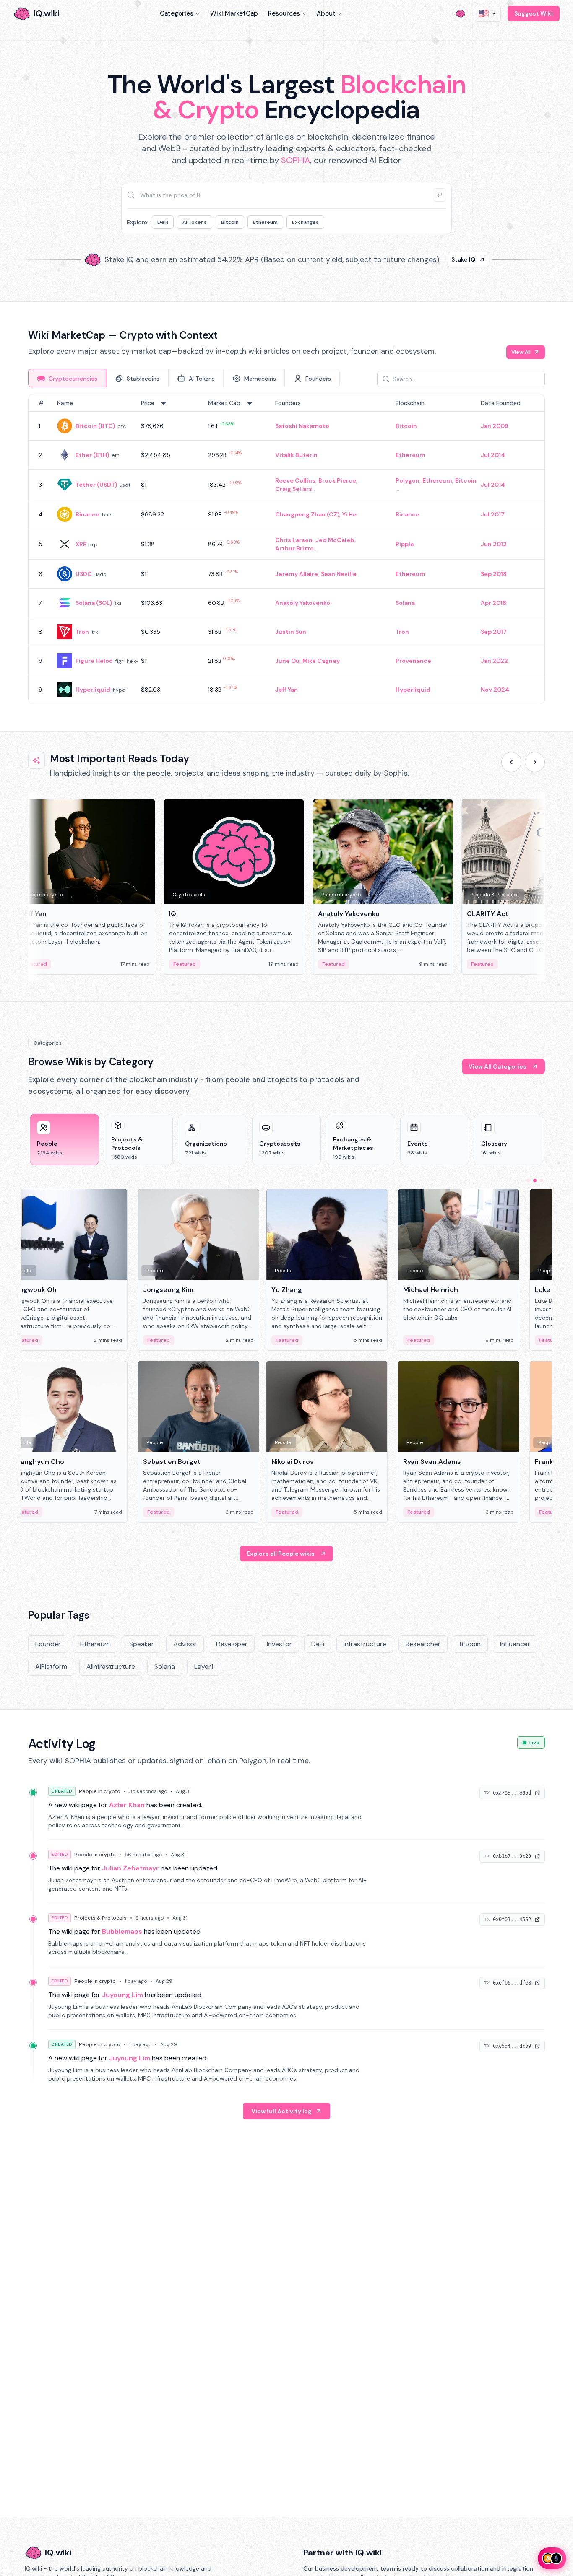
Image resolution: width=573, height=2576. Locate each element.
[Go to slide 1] (528, 1180)
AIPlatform (51, 1667)
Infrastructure (365, 1644)
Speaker (142, 1644)
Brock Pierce (337, 480)
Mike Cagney (321, 661)
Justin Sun (291, 632)
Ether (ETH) (92, 455)
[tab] (67, 378)
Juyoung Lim (122, 1995)
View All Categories (497, 1066)
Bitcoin (230, 222)
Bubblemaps (122, 1931)
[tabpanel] (286, 549)
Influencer (515, 1644)
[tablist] (184, 378)
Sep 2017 (494, 632)
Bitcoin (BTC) (95, 426)
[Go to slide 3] (542, 1180)
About (326, 13)
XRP (81, 544)
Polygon (408, 480)
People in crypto (100, 1791)
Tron (82, 632)
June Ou (287, 661)
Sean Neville (339, 574)
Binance (87, 514)
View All (521, 352)
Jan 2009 (495, 426)
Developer (232, 1644)
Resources (284, 13)
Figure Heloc (94, 661)
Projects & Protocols (100, 1918)
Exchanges (305, 222)
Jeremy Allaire (297, 574)
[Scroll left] (511, 762)
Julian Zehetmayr (130, 1868)
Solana (405, 603)
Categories (177, 13)
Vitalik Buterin (296, 455)
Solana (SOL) (94, 603)
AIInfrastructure (111, 1667)
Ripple (405, 544)
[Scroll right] (535, 762)
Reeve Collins (295, 480)
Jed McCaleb (335, 540)
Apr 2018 (494, 603)
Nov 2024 (495, 690)
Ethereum (265, 222)
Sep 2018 (494, 574)
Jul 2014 (493, 455)
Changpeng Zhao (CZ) (307, 514)
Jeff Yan (286, 690)
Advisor (185, 1644)
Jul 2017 (493, 514)
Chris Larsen (294, 540)
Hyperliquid (93, 690)
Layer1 (204, 1667)
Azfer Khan (127, 1805)
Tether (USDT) (96, 485)
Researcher (423, 1644)
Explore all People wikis (281, 1554)
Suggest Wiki (534, 13)
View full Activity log (281, 2111)
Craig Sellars (294, 489)
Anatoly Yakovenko (303, 603)
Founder (48, 1644)
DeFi (163, 222)
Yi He (349, 514)
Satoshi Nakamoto (302, 426)
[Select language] (488, 13)
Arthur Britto (294, 548)
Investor (279, 1644)
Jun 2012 (494, 544)
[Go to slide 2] (535, 1180)
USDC (84, 574)
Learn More (430, 259)
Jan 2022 (494, 661)
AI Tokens (195, 222)
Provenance (413, 661)
